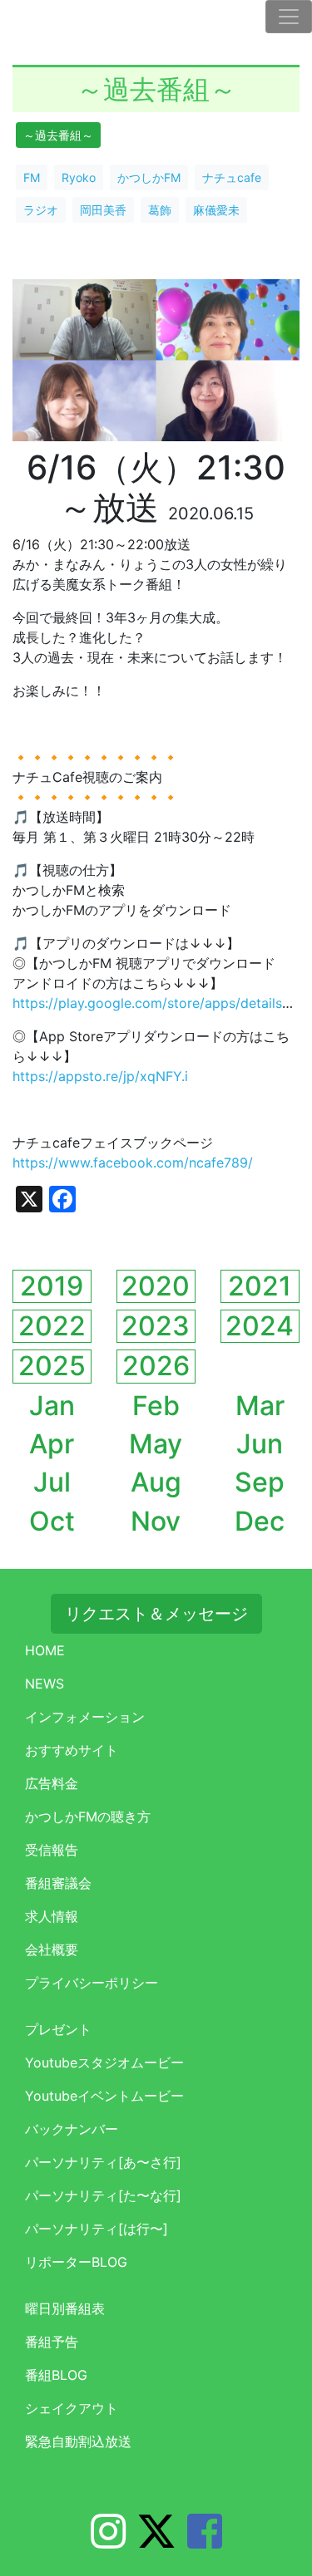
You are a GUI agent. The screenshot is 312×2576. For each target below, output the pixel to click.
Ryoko (79, 177)
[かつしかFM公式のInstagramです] (108, 2541)
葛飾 (160, 210)
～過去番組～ (58, 135)
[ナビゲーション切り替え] (289, 17)
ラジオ (41, 210)
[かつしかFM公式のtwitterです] (156, 2541)
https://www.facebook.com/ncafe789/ (133, 1163)
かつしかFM (149, 177)
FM (32, 177)
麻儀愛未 (216, 210)
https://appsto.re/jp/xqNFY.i (100, 1076)
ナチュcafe (232, 177)
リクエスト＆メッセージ (156, 1614)
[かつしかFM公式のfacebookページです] (205, 2541)
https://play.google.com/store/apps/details (147, 1003)
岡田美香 (103, 210)
